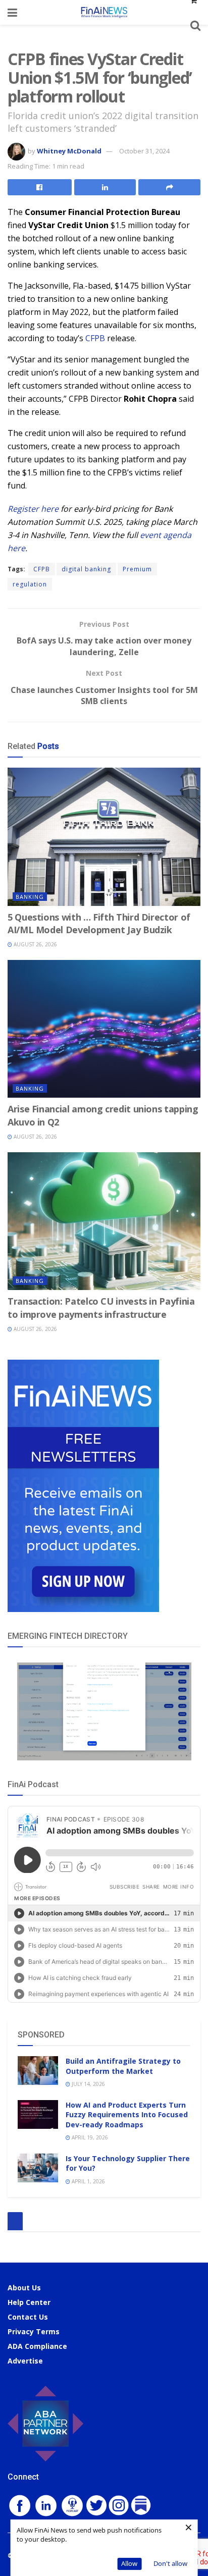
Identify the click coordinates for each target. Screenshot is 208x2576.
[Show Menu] (12, 12)
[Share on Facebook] (40, 187)
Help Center (29, 2302)
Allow (129, 2563)
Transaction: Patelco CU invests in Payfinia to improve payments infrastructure (101, 1307)
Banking (30, 897)
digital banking (86, 569)
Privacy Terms (34, 2331)
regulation (30, 584)
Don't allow (170, 2563)
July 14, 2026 (88, 2084)
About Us (24, 2288)
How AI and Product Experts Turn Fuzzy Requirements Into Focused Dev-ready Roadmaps (127, 2115)
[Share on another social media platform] (169, 187)
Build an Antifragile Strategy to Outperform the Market (123, 2066)
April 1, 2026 (88, 2181)
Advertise (25, 2361)
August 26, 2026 (35, 944)
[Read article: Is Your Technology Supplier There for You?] (38, 2168)
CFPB (95, 338)
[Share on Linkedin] (105, 187)
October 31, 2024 (144, 151)
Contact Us (28, 2317)
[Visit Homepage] (104, 12)
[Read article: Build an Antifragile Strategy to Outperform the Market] (38, 2071)
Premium (137, 569)
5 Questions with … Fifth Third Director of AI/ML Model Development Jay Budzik (99, 923)
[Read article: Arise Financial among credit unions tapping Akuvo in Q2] (104, 1029)
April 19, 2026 (89, 2137)
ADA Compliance (37, 2346)
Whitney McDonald (69, 151)
